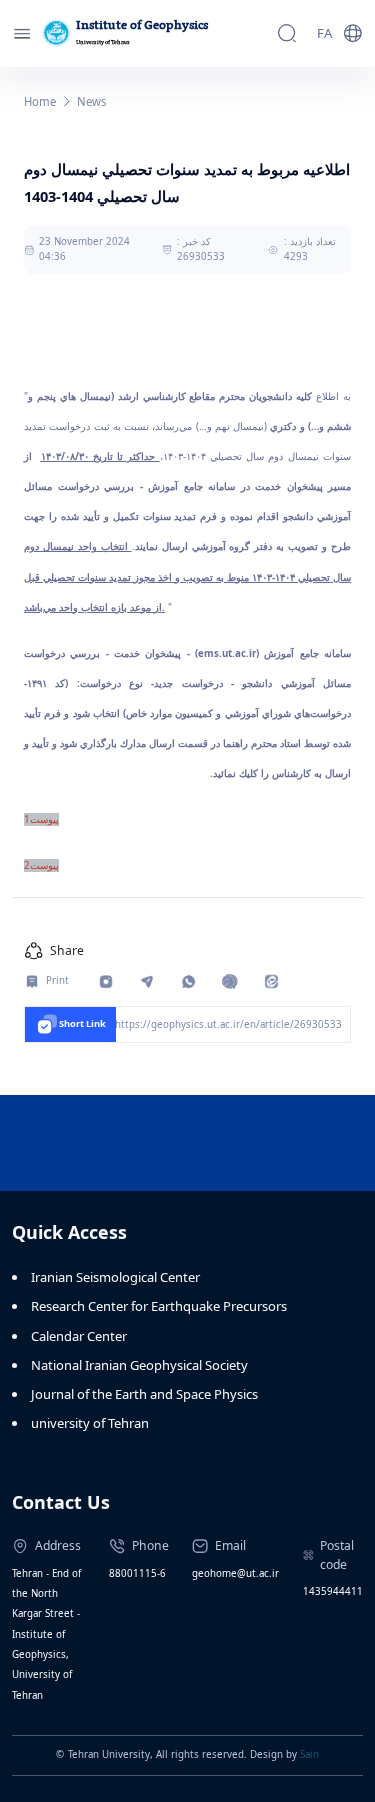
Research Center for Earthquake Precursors (159, 1306)
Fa (324, 33)
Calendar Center (79, 1336)
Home (40, 101)
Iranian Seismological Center (115, 1277)
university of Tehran (90, 1423)
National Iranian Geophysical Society (139, 1365)
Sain (309, 1754)
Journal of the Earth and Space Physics (144, 1394)
